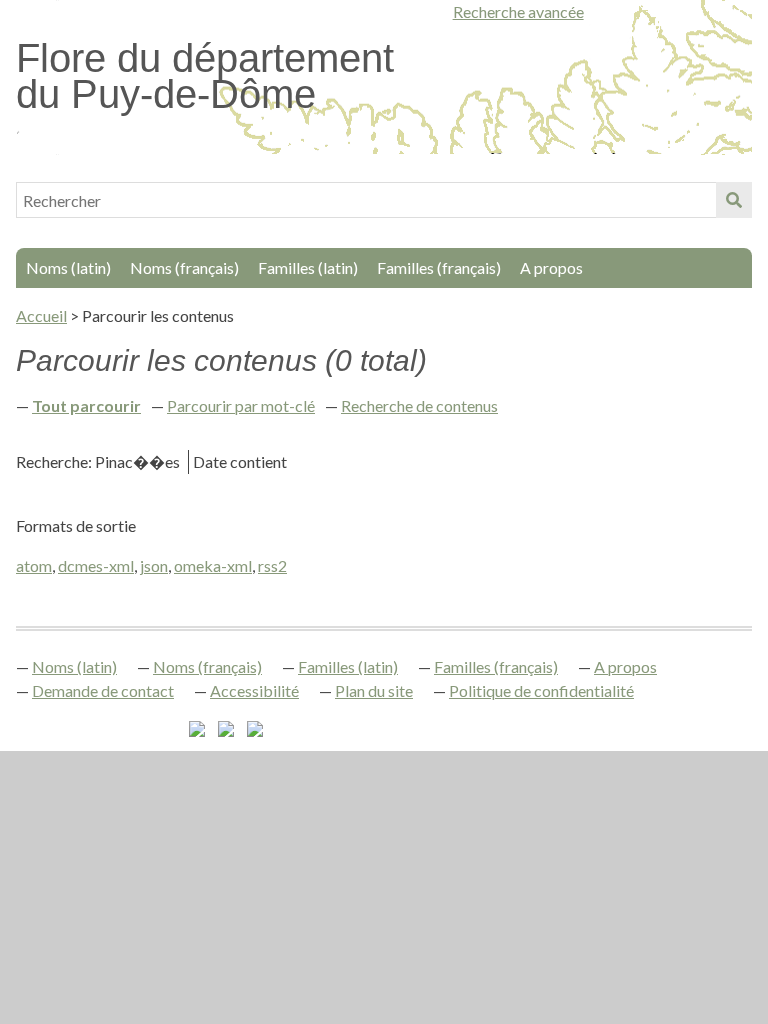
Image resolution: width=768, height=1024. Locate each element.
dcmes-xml (96, 565)
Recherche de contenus (419, 405)
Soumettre (734, 200)
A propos (551, 267)
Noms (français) (184, 267)
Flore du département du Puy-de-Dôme (205, 76)
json (154, 565)
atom (34, 565)
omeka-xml (213, 565)
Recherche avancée (518, 11)
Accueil (41, 315)
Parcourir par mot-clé (241, 405)
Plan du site (374, 690)
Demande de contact (103, 690)
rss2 (272, 565)
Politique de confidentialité (541, 690)
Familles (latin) (308, 267)
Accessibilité (254, 690)
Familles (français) (439, 267)
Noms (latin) (68, 267)
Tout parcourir (86, 405)
